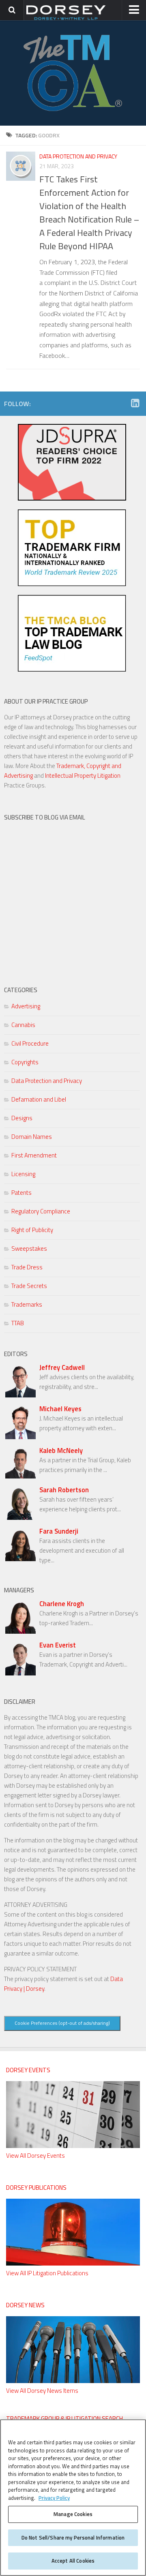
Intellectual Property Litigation (83, 776)
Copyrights (25, 1062)
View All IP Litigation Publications (47, 2273)
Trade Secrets (29, 1286)
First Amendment (34, 1155)
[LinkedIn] (135, 403)
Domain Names (32, 1137)
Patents (21, 1193)
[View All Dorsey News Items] (73, 2381)
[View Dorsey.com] (66, 19)
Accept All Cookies (73, 2561)
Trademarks (27, 1304)
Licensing (23, 1174)
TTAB (18, 1323)
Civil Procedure (30, 1043)
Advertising (26, 1006)
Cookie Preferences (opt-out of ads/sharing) (62, 2023)
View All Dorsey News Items (42, 2391)
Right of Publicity (32, 1230)
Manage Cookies (73, 2514)
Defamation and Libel (39, 1099)
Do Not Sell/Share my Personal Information (73, 2537)
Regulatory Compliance (41, 1211)
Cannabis (23, 1025)
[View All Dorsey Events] (73, 2146)
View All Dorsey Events (35, 2156)
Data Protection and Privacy (78, 156)
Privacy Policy (54, 2498)
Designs (22, 1118)
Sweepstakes (29, 1248)
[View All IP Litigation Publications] (73, 2263)
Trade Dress (27, 1267)
